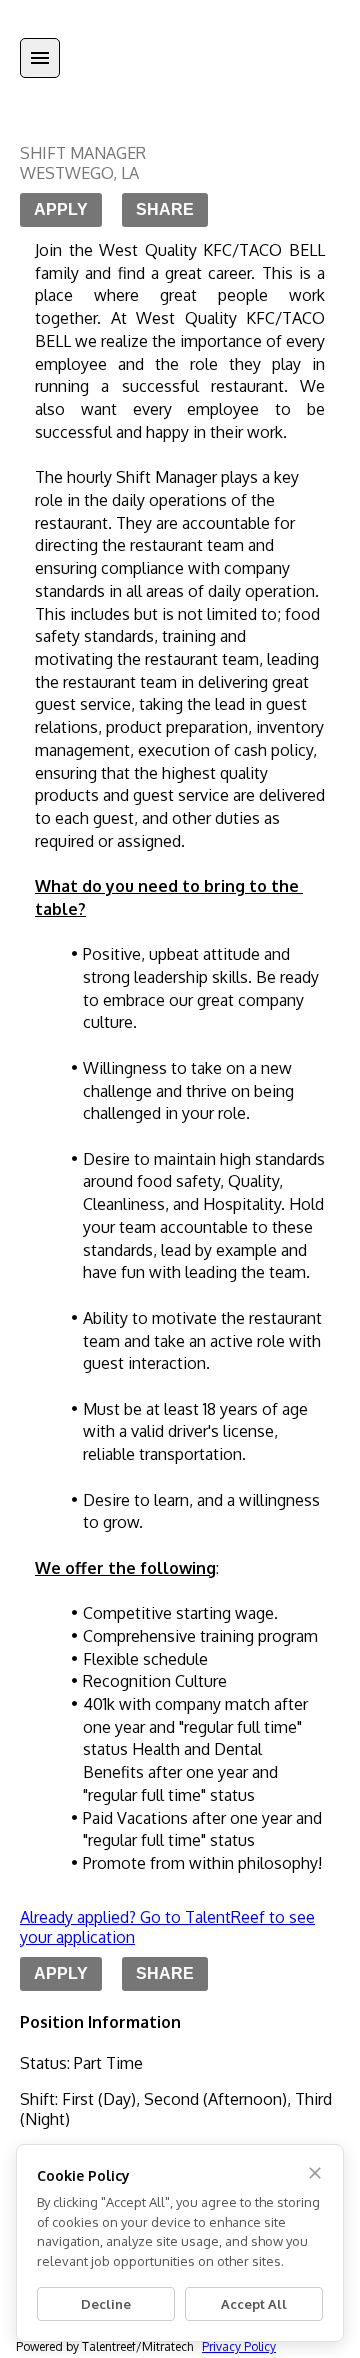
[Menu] (40, 58)
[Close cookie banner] (315, 2173)
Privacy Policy (239, 2346)
